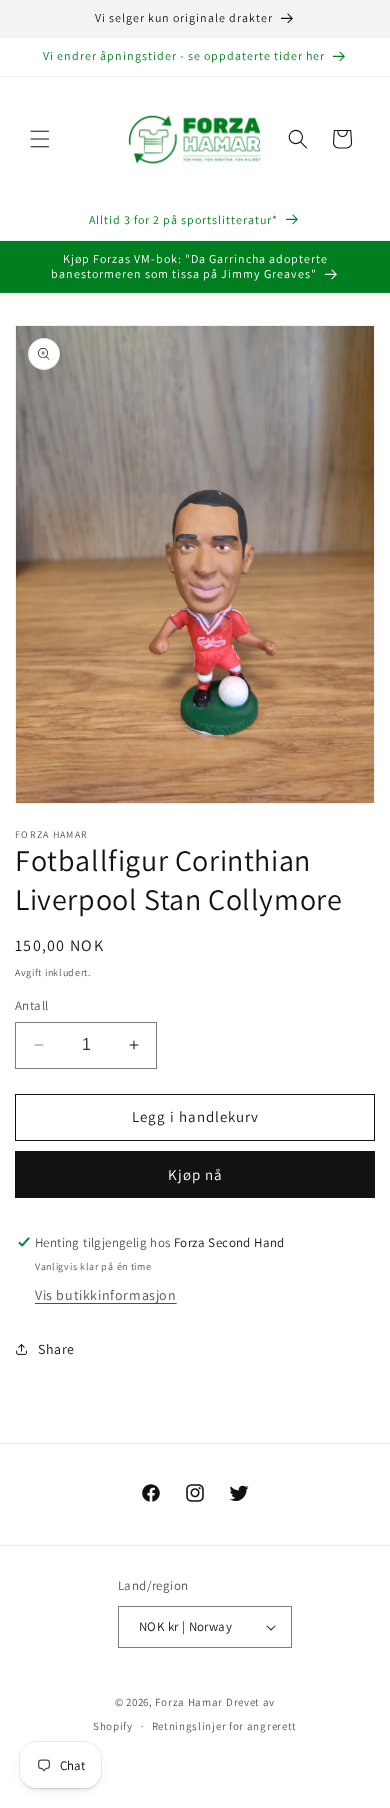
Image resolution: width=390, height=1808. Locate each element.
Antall (31, 1005)
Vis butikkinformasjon (106, 1295)
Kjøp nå (195, 1174)
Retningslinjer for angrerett (225, 1726)
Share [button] (56, 1349)
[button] (40, 139)
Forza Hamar (189, 1702)
